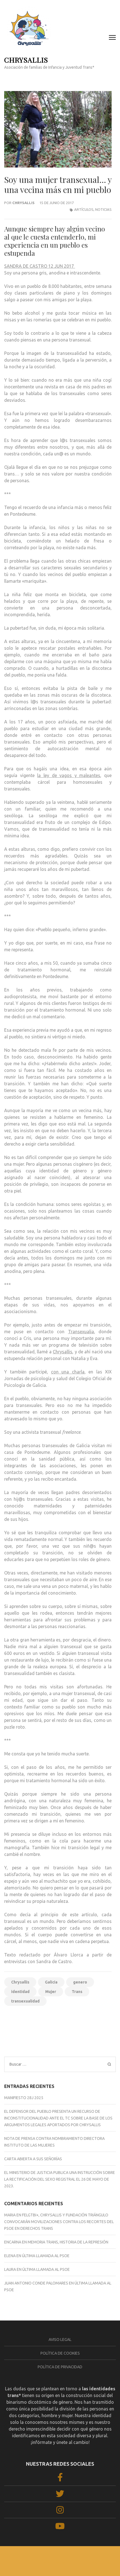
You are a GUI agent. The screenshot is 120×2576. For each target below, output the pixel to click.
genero (80, 1982)
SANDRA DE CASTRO (26, 266)
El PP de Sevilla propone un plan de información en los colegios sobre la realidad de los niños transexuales (31, 2033)
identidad (20, 1992)
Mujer (51, 1992)
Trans (77, 1992)
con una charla (68, 1372)
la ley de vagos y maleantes (69, 775)
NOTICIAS (103, 209)
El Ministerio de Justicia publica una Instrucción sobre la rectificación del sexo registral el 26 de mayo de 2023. (60, 2179)
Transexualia (81, 1332)
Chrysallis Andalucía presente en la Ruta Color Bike (86, 2027)
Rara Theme (53, 2562)
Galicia (51, 1982)
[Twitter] (60, 2495)
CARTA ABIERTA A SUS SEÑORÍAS (33, 2159)
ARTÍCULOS (84, 209)
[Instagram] (60, 2512)
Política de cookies (60, 2353)
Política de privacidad (60, 2367)
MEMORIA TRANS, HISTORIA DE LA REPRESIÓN (68, 2242)
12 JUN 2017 (62, 266)
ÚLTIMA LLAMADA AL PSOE (46, 2256)
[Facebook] (60, 2479)
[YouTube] (60, 2528)
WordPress (102, 2562)
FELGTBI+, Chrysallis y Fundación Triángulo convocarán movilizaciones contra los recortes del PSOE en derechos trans (59, 2222)
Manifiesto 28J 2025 (24, 2098)
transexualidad (25, 2001)
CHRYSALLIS (26, 60)
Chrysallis (23, 203)
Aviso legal (60, 2340)
